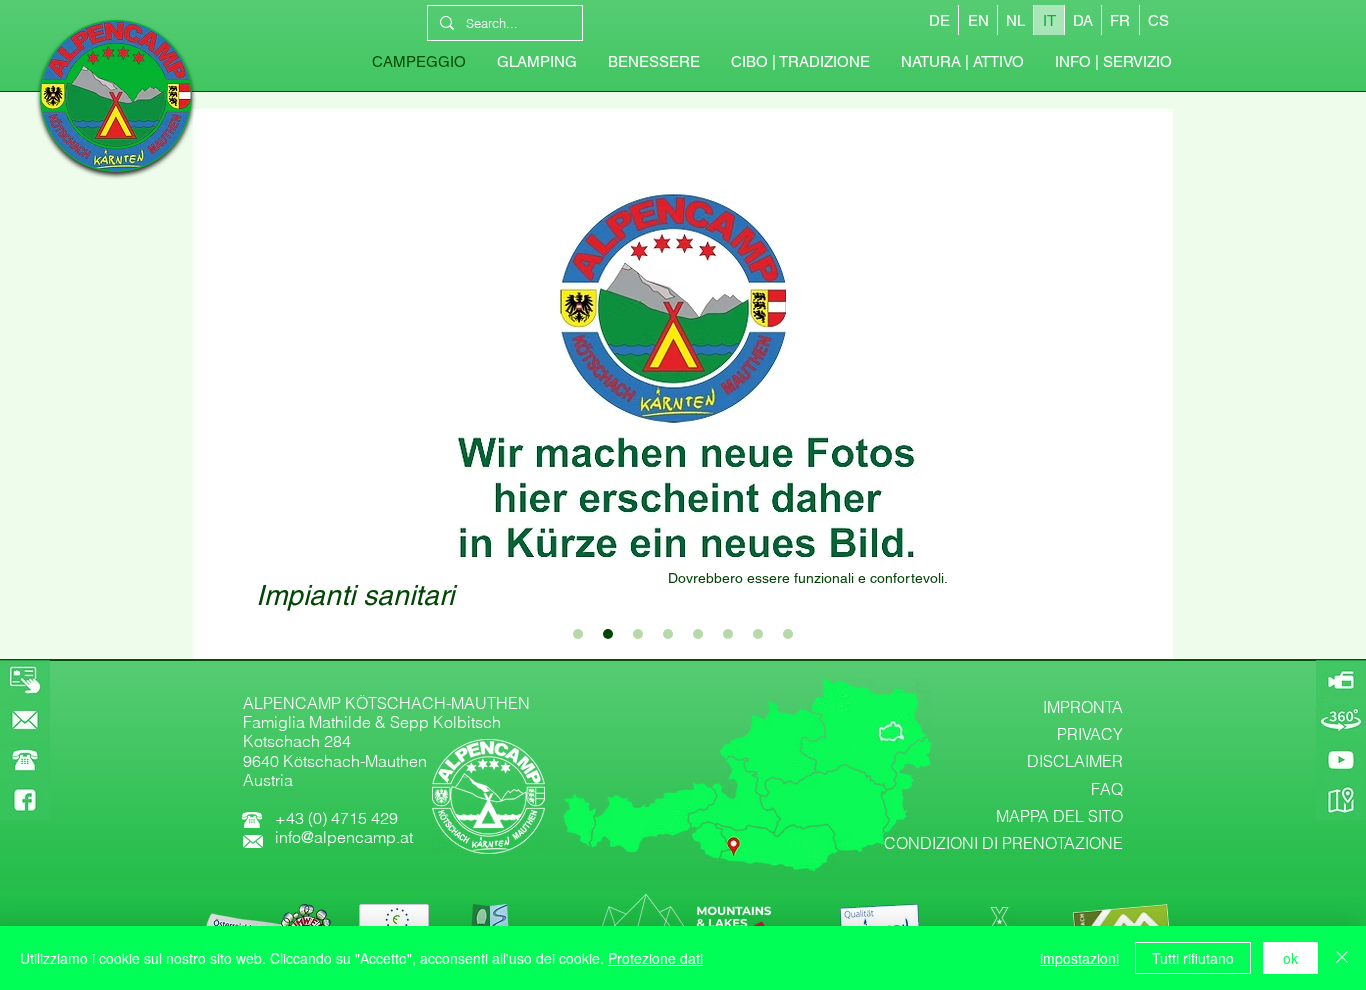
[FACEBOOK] (25, 800)
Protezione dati (655, 958)
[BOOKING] (25, 680)
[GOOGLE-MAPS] (1341, 800)
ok (1290, 958)
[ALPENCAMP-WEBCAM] (1341, 680)
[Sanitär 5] (698, 634)
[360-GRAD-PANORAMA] (1341, 720)
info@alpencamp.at (344, 837)
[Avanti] (1143, 384)
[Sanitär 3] (638, 634)
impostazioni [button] (1079, 958)
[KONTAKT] (25, 720)
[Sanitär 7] (758, 634)
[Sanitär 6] (728, 634)
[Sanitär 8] (788, 634)
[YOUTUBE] (1341, 760)
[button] (1113, 62)
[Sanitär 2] (608, 634)
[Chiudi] (1342, 958)
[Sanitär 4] (668, 634)
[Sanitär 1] (578, 634)
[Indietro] (223, 384)
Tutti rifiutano (1193, 958)
